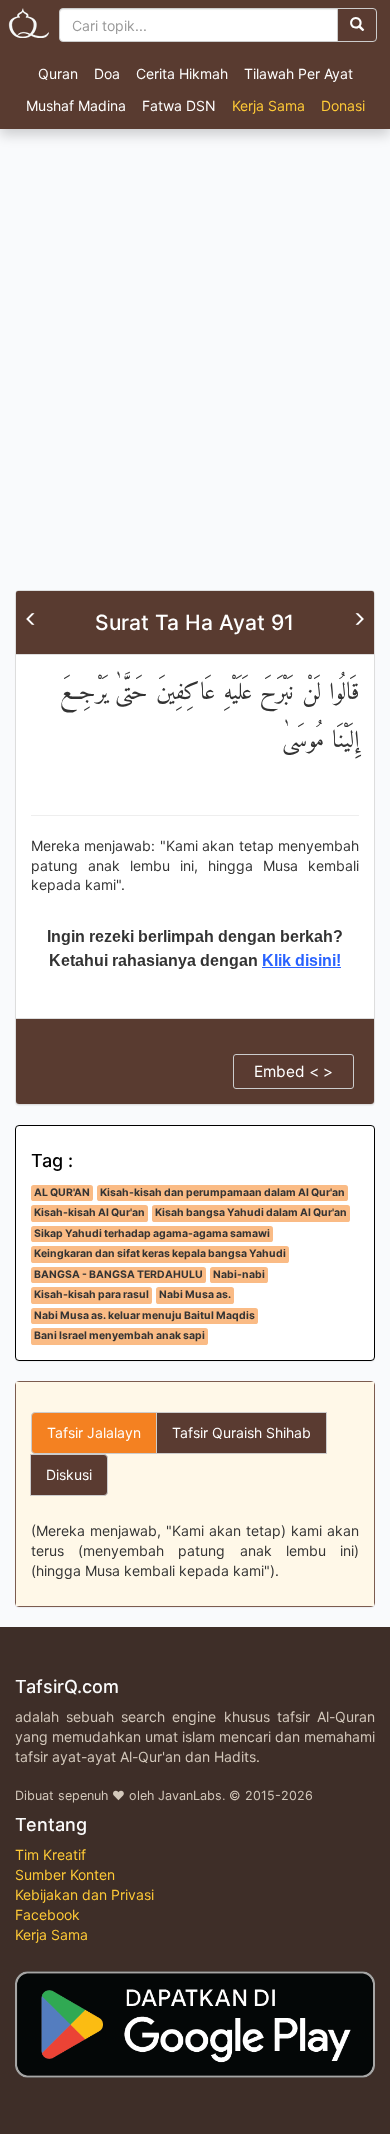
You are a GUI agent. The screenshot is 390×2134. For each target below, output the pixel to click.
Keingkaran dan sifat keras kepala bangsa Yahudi (160, 1253)
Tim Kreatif (50, 1854)
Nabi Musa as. (195, 1294)
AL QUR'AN (62, 1192)
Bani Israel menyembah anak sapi (119, 1335)
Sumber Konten (65, 1874)
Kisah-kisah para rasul (91, 1294)
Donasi (343, 105)
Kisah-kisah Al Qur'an (89, 1212)
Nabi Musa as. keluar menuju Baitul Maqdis (144, 1315)
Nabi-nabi (239, 1274)
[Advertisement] (195, 385)
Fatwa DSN (179, 105)
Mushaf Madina (76, 105)
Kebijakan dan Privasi (84, 1894)
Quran (58, 73)
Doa (107, 73)
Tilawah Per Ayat (298, 73)
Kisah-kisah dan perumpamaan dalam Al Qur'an (222, 1192)
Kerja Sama (268, 105)
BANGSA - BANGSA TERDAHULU (118, 1274)
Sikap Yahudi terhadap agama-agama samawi (152, 1233)
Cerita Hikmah (182, 73)
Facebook (47, 1914)
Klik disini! (301, 960)
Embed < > (293, 1071)
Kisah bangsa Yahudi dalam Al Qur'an (251, 1212)
